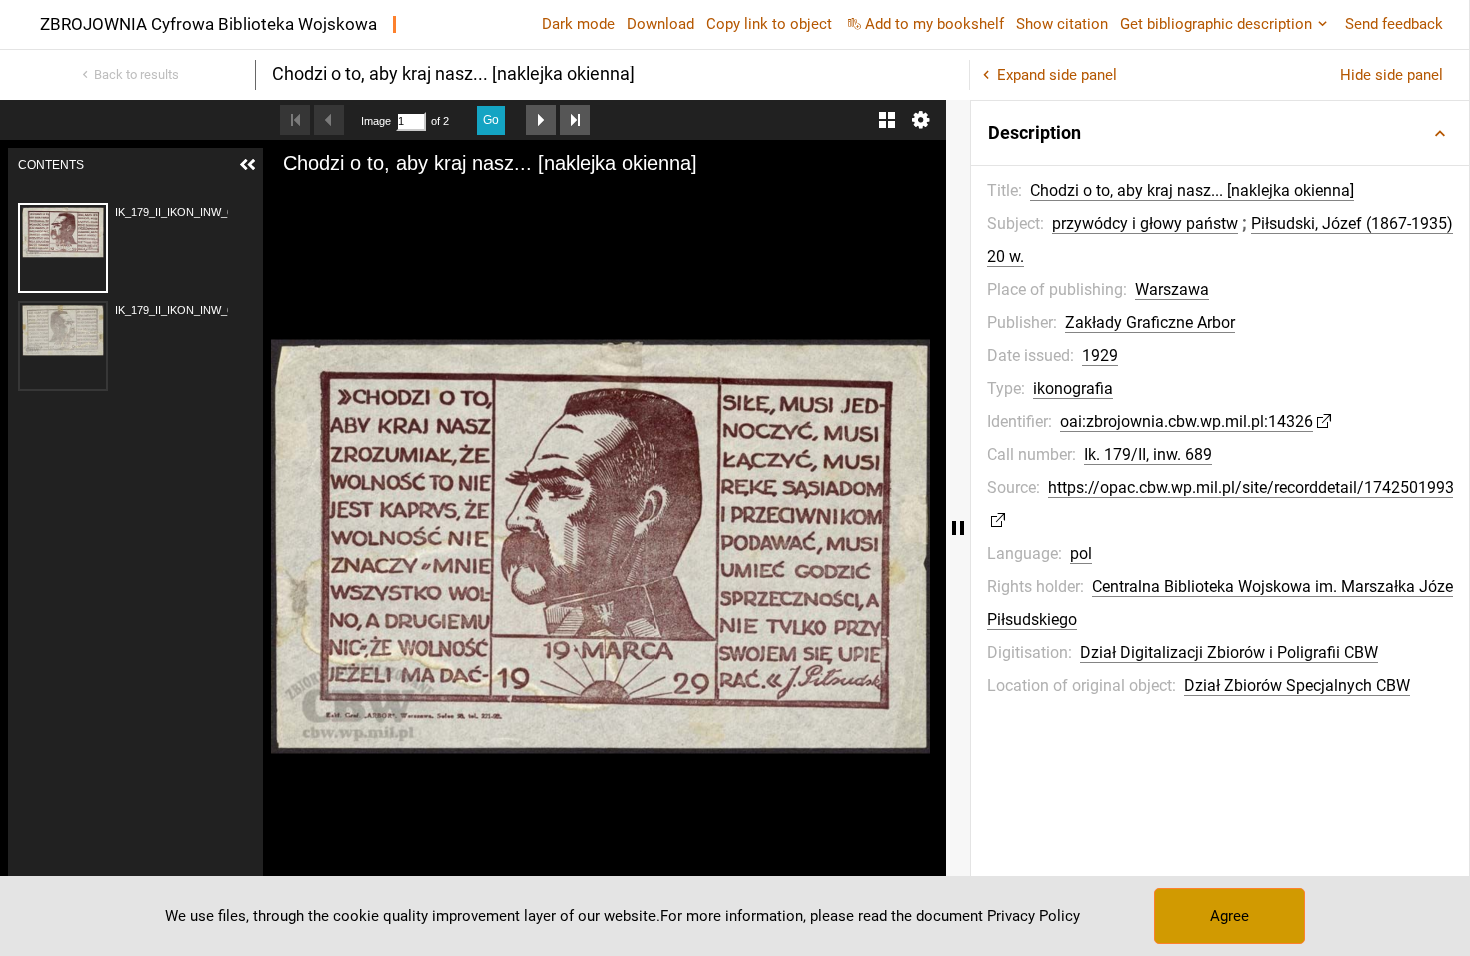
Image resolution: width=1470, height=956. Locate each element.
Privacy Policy (1033, 916)
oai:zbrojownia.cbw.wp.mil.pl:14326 (1186, 421)
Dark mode (578, 24)
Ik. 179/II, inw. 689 (1148, 454)
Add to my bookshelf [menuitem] (934, 24)
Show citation (1062, 24)
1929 (1100, 355)
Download (660, 24)
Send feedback (1394, 24)
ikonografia (1073, 388)
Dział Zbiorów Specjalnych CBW (1297, 685)
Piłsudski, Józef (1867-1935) (1352, 223)
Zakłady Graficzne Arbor (1150, 322)
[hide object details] (958, 528)
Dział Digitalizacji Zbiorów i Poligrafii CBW (1229, 652)
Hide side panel (1391, 75)
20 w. (1005, 256)
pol (1081, 553)
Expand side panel (1057, 75)
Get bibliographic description (1216, 24)
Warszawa (1172, 289)
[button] (1220, 133)
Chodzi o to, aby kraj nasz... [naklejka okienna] (1192, 190)
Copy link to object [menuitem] (769, 24)
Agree (1229, 916)
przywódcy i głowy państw (1145, 223)
